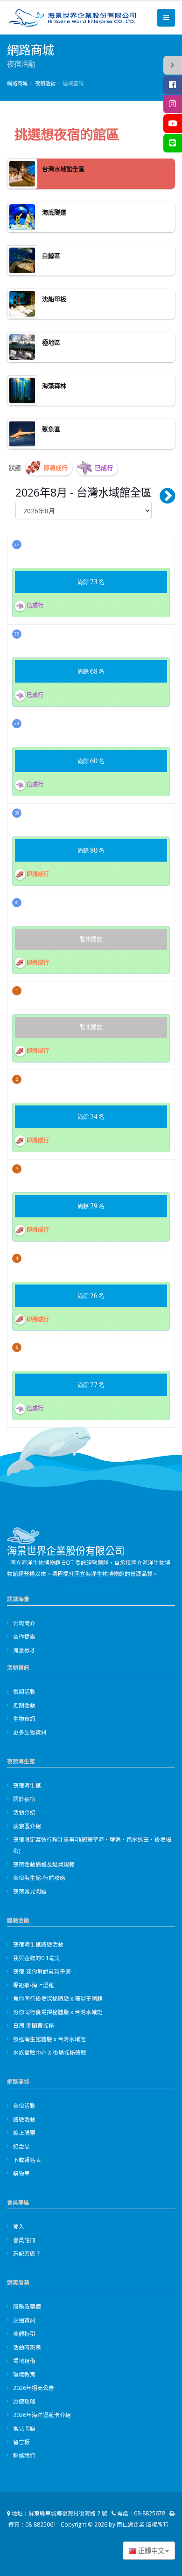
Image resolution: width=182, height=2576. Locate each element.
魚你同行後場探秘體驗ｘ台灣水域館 (58, 2012)
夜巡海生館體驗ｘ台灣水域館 (49, 2039)
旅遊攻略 (24, 2401)
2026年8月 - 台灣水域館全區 (84, 492)
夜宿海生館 (27, 1785)
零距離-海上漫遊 (34, 1985)
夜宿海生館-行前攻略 (39, 1878)
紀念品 (21, 2146)
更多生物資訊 (30, 1732)
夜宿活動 (24, 2106)
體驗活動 (24, 2119)
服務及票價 (27, 2307)
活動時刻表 (27, 2347)
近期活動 (24, 1705)
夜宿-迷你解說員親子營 (42, 1971)
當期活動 (24, 1692)
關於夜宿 (24, 1799)
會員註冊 (24, 2240)
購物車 (21, 2173)
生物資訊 (24, 1719)
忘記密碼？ (27, 2253)
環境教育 (24, 2374)
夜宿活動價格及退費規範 (44, 1864)
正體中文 (150, 2551)
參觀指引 (24, 2334)
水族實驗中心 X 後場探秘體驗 (50, 2052)
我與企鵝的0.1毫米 (37, 1958)
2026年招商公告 (34, 2388)
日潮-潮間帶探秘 (34, 2025)
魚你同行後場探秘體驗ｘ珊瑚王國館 (58, 1998)
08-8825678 (150, 2513)
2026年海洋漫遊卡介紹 (42, 2415)
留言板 (21, 2442)
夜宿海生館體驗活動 (38, 1944)
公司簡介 (24, 1623)
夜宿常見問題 (30, 1891)
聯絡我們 (24, 2455)
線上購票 (24, 2133)
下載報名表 (27, 2160)
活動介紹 (24, 1812)
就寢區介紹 (27, 1826)
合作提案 (24, 1637)
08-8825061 (41, 2524)
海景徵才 (24, 1650)
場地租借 (24, 2361)
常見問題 (24, 2428)
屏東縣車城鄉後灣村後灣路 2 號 (68, 2513)
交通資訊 (24, 2320)
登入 (19, 2226)
